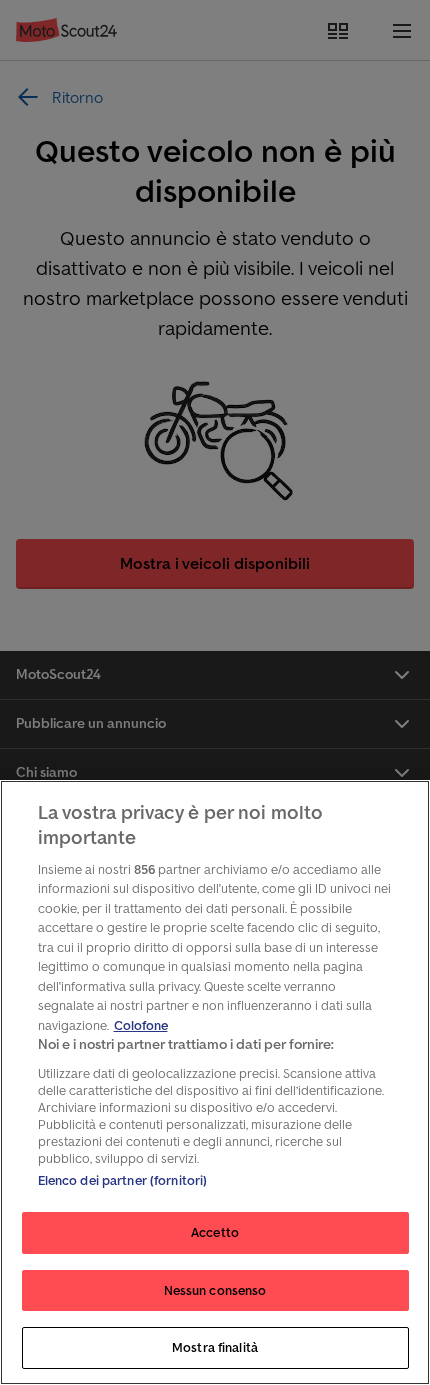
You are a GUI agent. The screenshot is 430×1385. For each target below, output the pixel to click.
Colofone (141, 1025)
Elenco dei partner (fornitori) (123, 1180)
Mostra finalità (215, 1347)
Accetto (215, 1232)
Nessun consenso (215, 1290)
